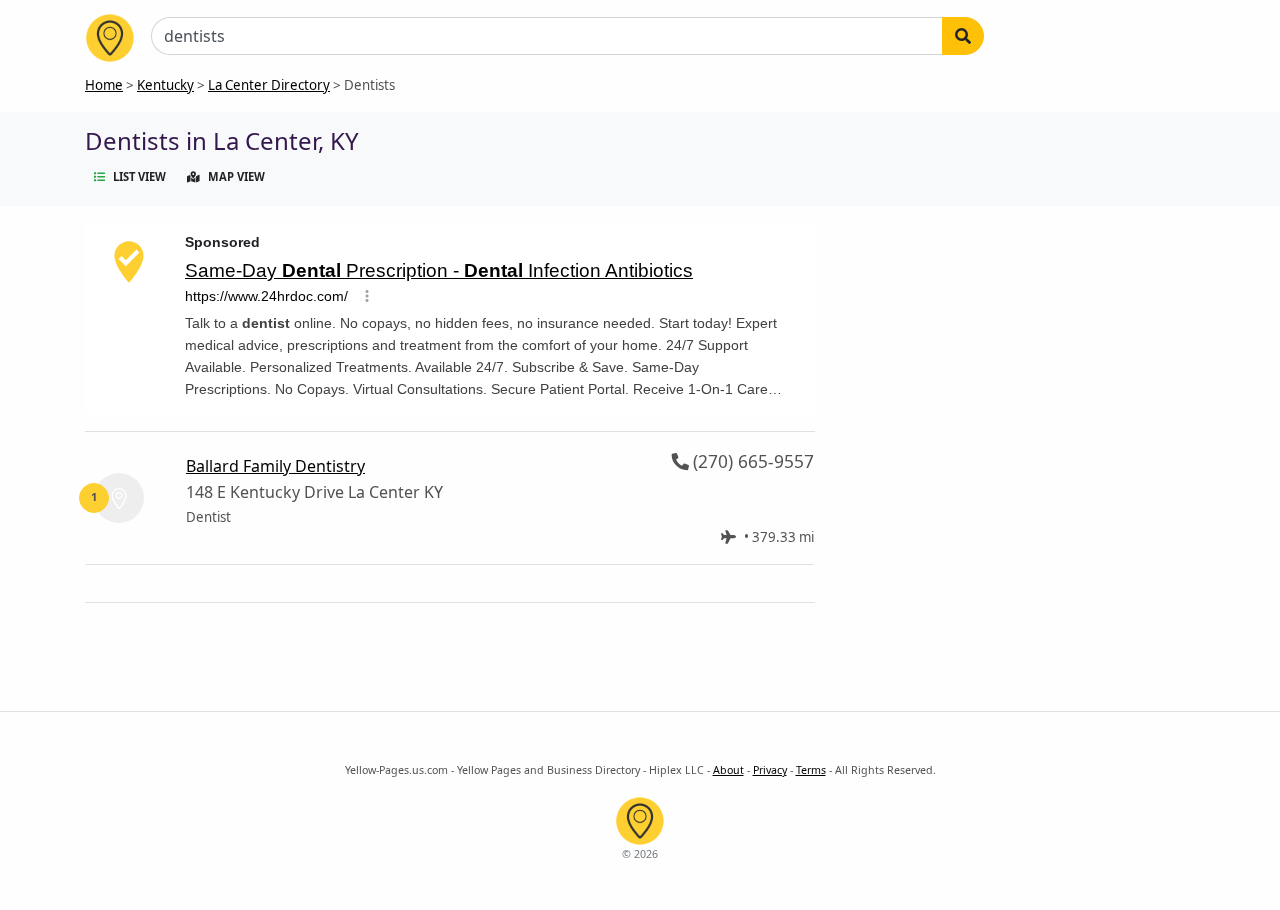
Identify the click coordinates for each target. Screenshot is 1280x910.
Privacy (770, 770)
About (728, 770)
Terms (811, 770)
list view (139, 176)
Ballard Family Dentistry (275, 466)
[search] (963, 36)
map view (236, 176)
